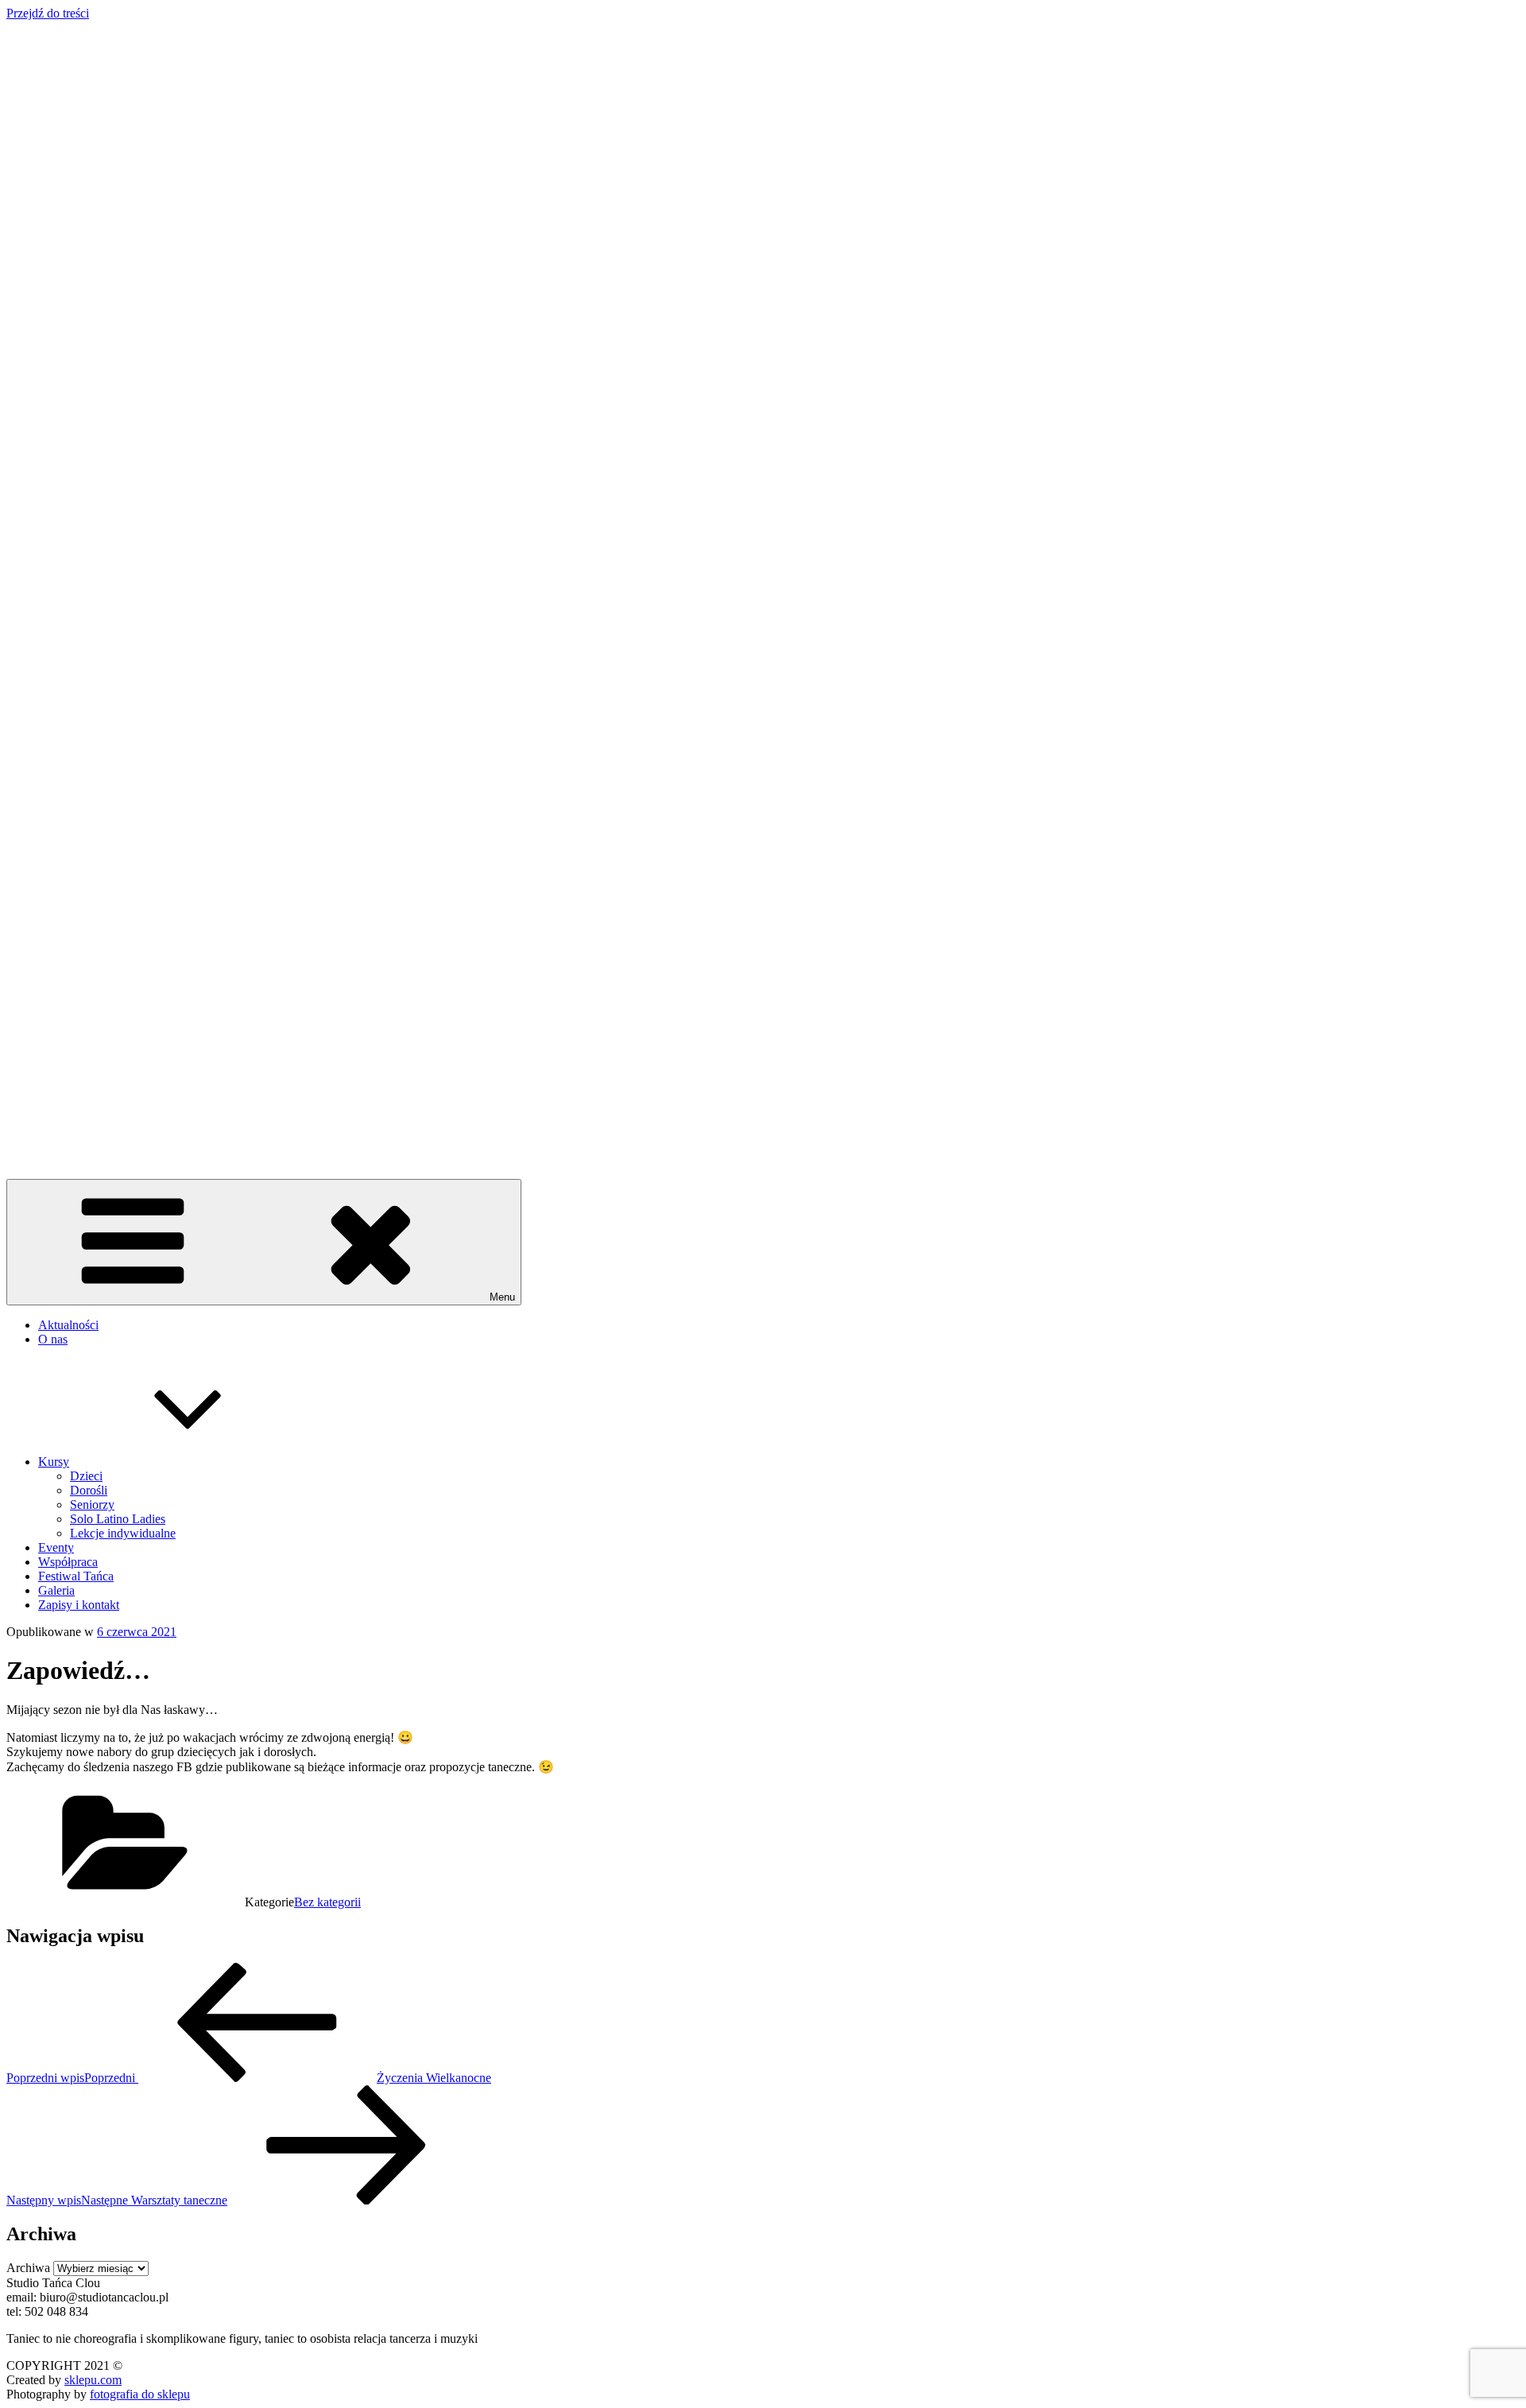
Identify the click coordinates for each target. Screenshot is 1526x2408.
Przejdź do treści (48, 13)
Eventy (56, 1547)
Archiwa (28, 2268)
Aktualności (68, 1325)
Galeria (56, 1590)
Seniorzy (92, 1505)
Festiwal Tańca (76, 1576)
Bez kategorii (327, 1902)
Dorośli (89, 1490)
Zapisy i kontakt (79, 1605)
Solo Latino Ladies (118, 1519)
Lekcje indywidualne (123, 1533)
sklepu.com (93, 2380)
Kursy (54, 1462)
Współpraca (68, 1562)
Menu (502, 1297)
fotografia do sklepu (140, 2394)
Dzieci (86, 1476)
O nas (53, 1339)
